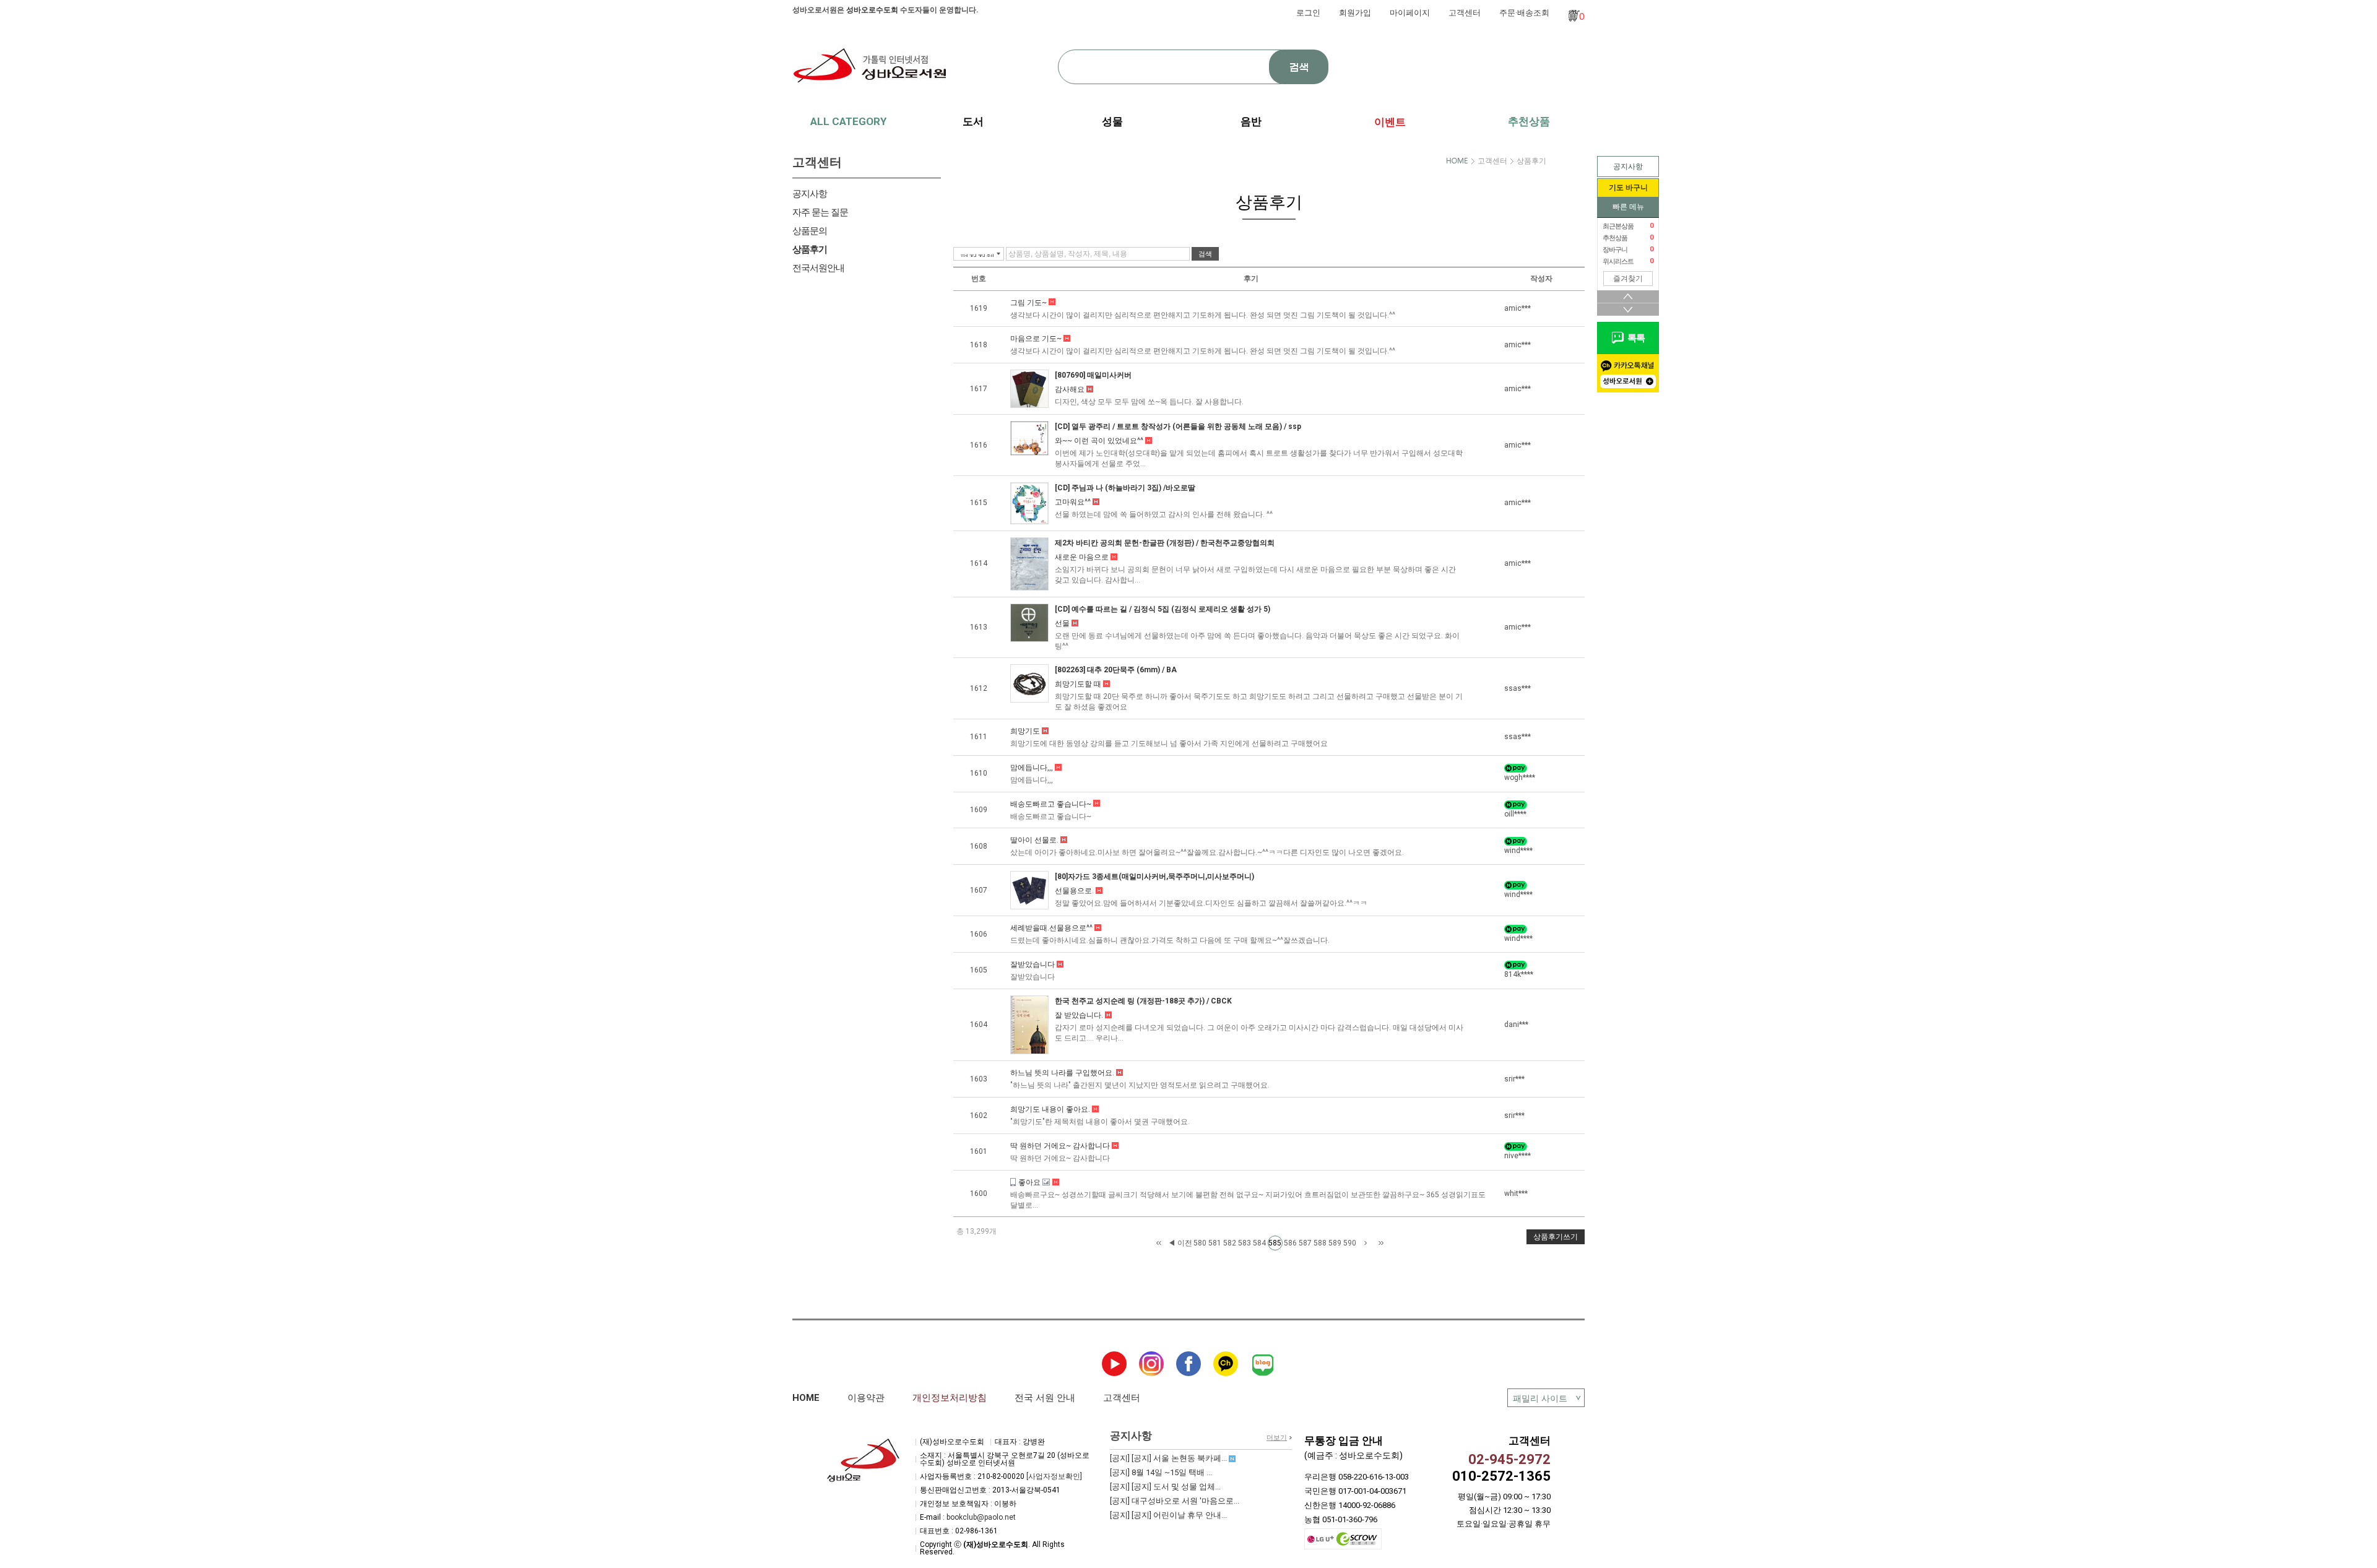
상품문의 (810, 231)
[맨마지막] (1381, 1243)
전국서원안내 (818, 268)
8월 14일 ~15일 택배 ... (1161, 1472)
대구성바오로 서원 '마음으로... (1175, 1501)
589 (1335, 1243)
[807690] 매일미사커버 (1093, 375)
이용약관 (866, 1398)
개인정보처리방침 (950, 1398)
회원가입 (1355, 13)
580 (1200, 1243)
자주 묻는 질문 (820, 212)
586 (1290, 1243)
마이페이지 (1410, 13)
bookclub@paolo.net (981, 1517)
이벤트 (1390, 122)
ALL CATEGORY (848, 121)
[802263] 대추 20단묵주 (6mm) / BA (1116, 670)
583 (1245, 1243)
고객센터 (1465, 13)
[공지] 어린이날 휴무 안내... (1168, 1515)
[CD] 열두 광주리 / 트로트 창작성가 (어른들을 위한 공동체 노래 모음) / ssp (1178, 427)
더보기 (1277, 1438)
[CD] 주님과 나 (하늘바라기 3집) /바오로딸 (1125, 488)
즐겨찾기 (1628, 279)
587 (1305, 1243)
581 (1215, 1243)
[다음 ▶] (1366, 1243)
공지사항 (1628, 167)
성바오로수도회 (872, 10)
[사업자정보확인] (1054, 1476)
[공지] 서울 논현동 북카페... (1169, 1458)
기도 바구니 (1628, 188)
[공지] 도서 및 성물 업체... (1165, 1487)
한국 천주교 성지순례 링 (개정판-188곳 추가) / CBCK (1143, 1001)
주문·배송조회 (1524, 13)
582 (1230, 1243)
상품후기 (810, 249)
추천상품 (1529, 121)
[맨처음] (1159, 1243)
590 (1350, 1243)
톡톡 (1634, 338)
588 (1320, 1243)
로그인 (1308, 13)
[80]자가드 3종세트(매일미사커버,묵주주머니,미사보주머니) (1154, 877)
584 (1259, 1243)
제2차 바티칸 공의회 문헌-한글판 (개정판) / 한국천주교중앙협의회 (1165, 543)
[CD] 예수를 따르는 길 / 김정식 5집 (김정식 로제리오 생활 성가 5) (1163, 609)
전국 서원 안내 (1045, 1398)
